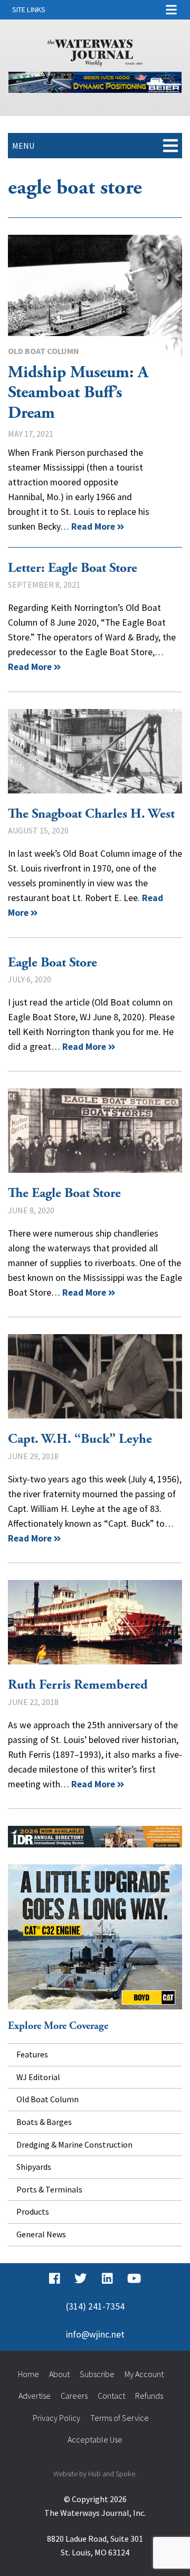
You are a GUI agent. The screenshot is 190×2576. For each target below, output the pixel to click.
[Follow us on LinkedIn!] (107, 2279)
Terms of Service (120, 2418)
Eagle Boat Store (53, 963)
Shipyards (34, 2167)
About (59, 2374)
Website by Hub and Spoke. (95, 2474)
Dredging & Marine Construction (74, 2144)
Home (28, 2374)
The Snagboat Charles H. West (95, 751)
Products (33, 2211)
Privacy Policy (56, 2418)
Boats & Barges (44, 2122)
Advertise (35, 2396)
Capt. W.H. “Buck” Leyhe (95, 1376)
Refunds (149, 2396)
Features (32, 2054)
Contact (111, 2396)
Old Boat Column (44, 351)
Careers (74, 2396)
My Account (144, 2374)
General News (41, 2234)
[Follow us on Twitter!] (80, 2279)
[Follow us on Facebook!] (55, 2279)
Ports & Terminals (49, 2189)
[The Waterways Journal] (95, 51)
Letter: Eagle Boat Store (73, 568)
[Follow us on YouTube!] (134, 2279)
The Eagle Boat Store (95, 1131)
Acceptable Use (95, 2439)
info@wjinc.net (95, 2334)
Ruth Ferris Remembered (95, 1622)
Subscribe (97, 2374)
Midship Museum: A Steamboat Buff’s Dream (95, 302)
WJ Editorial (38, 2077)
